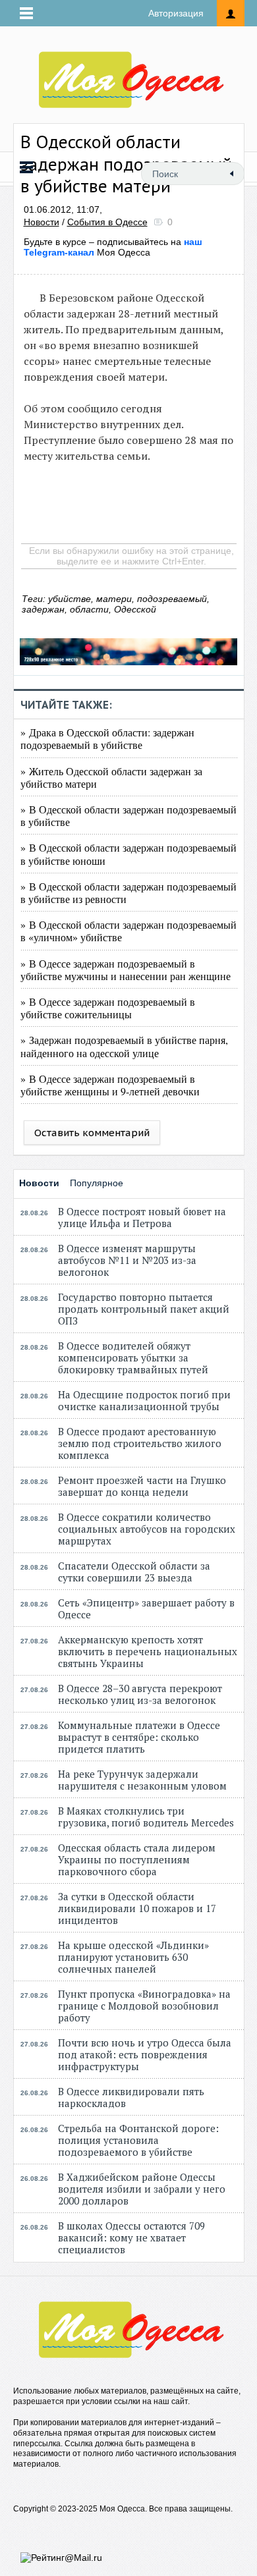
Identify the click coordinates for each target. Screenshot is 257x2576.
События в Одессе (107, 222)
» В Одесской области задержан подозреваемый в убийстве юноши (128, 854)
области (89, 609)
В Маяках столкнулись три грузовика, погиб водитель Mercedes (146, 1817)
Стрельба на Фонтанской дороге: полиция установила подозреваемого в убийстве (138, 2140)
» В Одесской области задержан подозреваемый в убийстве (128, 815)
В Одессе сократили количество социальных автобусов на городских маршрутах (147, 1529)
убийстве (70, 599)
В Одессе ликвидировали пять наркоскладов (131, 2097)
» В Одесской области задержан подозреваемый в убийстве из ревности (128, 892)
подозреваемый (172, 599)
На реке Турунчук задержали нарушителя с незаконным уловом (142, 1780)
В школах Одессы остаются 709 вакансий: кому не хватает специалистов (131, 2237)
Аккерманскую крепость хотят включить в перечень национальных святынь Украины (148, 1651)
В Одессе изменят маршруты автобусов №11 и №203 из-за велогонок (127, 1260)
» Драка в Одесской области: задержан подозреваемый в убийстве (107, 738)
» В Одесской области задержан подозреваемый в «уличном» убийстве (128, 931)
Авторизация (176, 13)
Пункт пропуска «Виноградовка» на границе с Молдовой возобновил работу (144, 2006)
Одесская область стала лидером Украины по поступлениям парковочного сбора (137, 1859)
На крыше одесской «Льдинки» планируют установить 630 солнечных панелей (133, 1957)
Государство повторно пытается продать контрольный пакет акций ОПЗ (144, 1309)
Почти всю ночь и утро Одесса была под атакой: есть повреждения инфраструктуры (145, 2054)
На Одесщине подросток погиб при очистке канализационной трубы (144, 1400)
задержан (43, 609)
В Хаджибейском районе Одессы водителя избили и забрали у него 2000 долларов (142, 2189)
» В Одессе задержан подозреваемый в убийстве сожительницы (108, 1008)
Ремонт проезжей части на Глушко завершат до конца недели (142, 1486)
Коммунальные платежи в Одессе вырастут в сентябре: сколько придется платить (139, 1737)
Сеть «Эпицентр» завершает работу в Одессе (146, 1608)
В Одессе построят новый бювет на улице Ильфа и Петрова (142, 1217)
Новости (42, 222)
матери (114, 599)
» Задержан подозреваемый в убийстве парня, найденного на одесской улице (124, 1046)
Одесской (135, 609)
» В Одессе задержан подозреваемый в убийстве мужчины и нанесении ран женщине (126, 970)
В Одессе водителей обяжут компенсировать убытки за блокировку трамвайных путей (133, 1357)
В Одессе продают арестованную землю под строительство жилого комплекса (140, 1443)
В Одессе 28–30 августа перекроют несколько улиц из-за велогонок (140, 1694)
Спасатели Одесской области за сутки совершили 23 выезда (134, 1572)
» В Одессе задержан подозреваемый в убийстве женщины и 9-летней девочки (110, 1085)
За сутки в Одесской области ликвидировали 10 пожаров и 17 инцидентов (137, 1908)
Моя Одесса (113, 247)
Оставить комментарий (92, 1133)
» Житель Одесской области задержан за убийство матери (111, 777)
